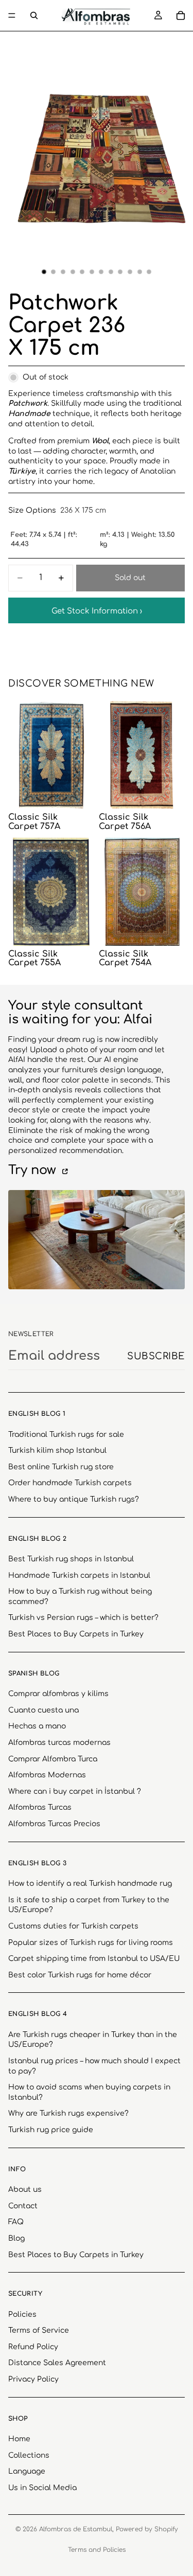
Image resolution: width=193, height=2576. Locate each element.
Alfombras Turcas (40, 1807)
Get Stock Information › (97, 611)
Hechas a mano (37, 1726)
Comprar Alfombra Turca (53, 1759)
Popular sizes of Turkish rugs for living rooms (91, 1942)
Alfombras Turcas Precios (54, 1824)
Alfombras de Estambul (76, 2529)
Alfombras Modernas (47, 1775)
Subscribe (156, 1356)
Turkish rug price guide (51, 2130)
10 (130, 272)
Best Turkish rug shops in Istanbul (71, 1559)
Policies (22, 2314)
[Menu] (12, 15)
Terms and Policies (97, 2550)
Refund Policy (33, 2346)
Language (27, 2471)
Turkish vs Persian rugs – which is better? (83, 1618)
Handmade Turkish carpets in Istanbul (79, 1575)
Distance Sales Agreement (57, 2363)
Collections (29, 2455)
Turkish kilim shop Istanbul (57, 1451)
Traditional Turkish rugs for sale (66, 1434)
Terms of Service (39, 2330)
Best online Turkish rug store (61, 1466)
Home (19, 2439)
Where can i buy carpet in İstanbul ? (75, 1791)
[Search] (34, 15)
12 (149, 272)
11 (139, 272)
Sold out (130, 578)
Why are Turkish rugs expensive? (68, 2113)
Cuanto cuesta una (43, 1710)
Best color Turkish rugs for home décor (80, 1975)
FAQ (16, 2222)
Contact (23, 2205)
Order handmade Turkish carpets (70, 1483)
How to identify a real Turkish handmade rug (90, 1884)
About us (25, 2190)
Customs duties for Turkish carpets (73, 1926)
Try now (34, 1170)
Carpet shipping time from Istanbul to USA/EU (94, 1959)
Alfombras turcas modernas (59, 1743)
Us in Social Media (42, 2488)
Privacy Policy (33, 2379)
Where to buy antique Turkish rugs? (74, 1499)
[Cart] (181, 15)
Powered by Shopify (147, 2529)
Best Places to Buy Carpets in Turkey (76, 1634)
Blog (16, 2238)
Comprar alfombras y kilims (58, 1694)
